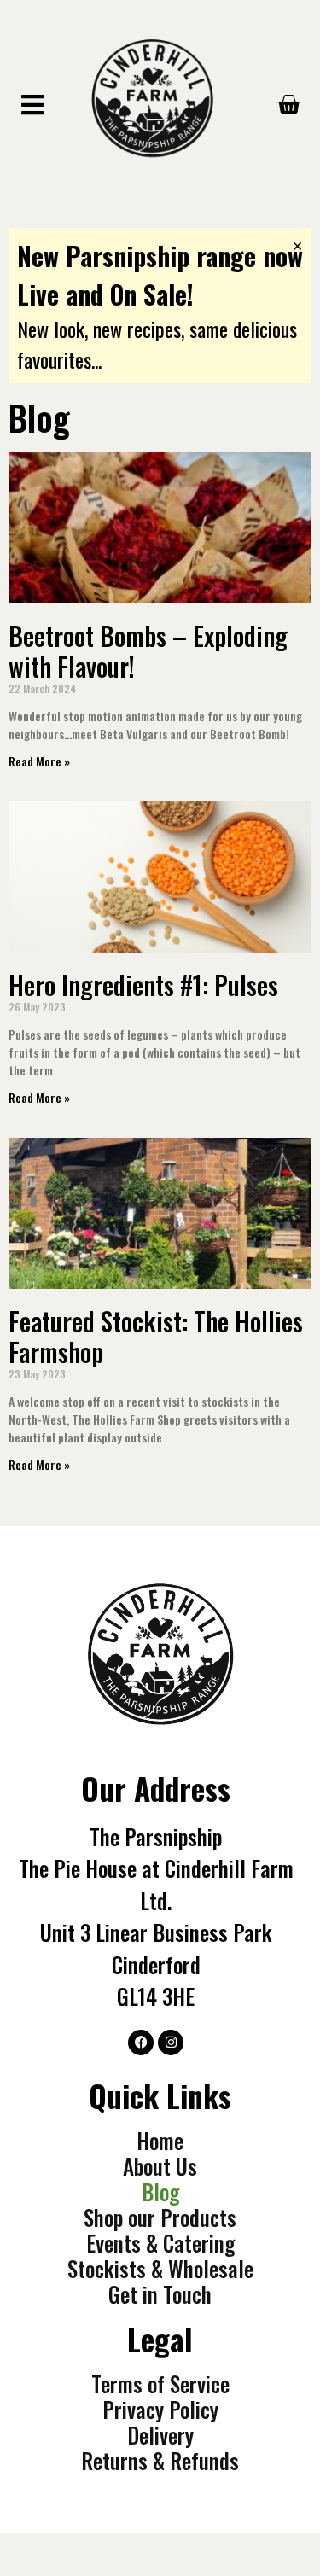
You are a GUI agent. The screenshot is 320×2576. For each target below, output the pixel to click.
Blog (160, 2192)
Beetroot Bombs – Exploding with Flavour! (148, 651)
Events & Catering (160, 2243)
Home (160, 2141)
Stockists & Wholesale (160, 2269)
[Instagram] (171, 2043)
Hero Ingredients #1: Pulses (143, 985)
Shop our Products (160, 2218)
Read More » (39, 761)
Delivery (160, 2435)
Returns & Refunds (160, 2461)
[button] (32, 105)
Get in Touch (160, 2294)
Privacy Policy (160, 2410)
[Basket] (288, 105)
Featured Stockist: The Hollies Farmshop (156, 1336)
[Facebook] (141, 2043)
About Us (160, 2166)
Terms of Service (160, 2384)
